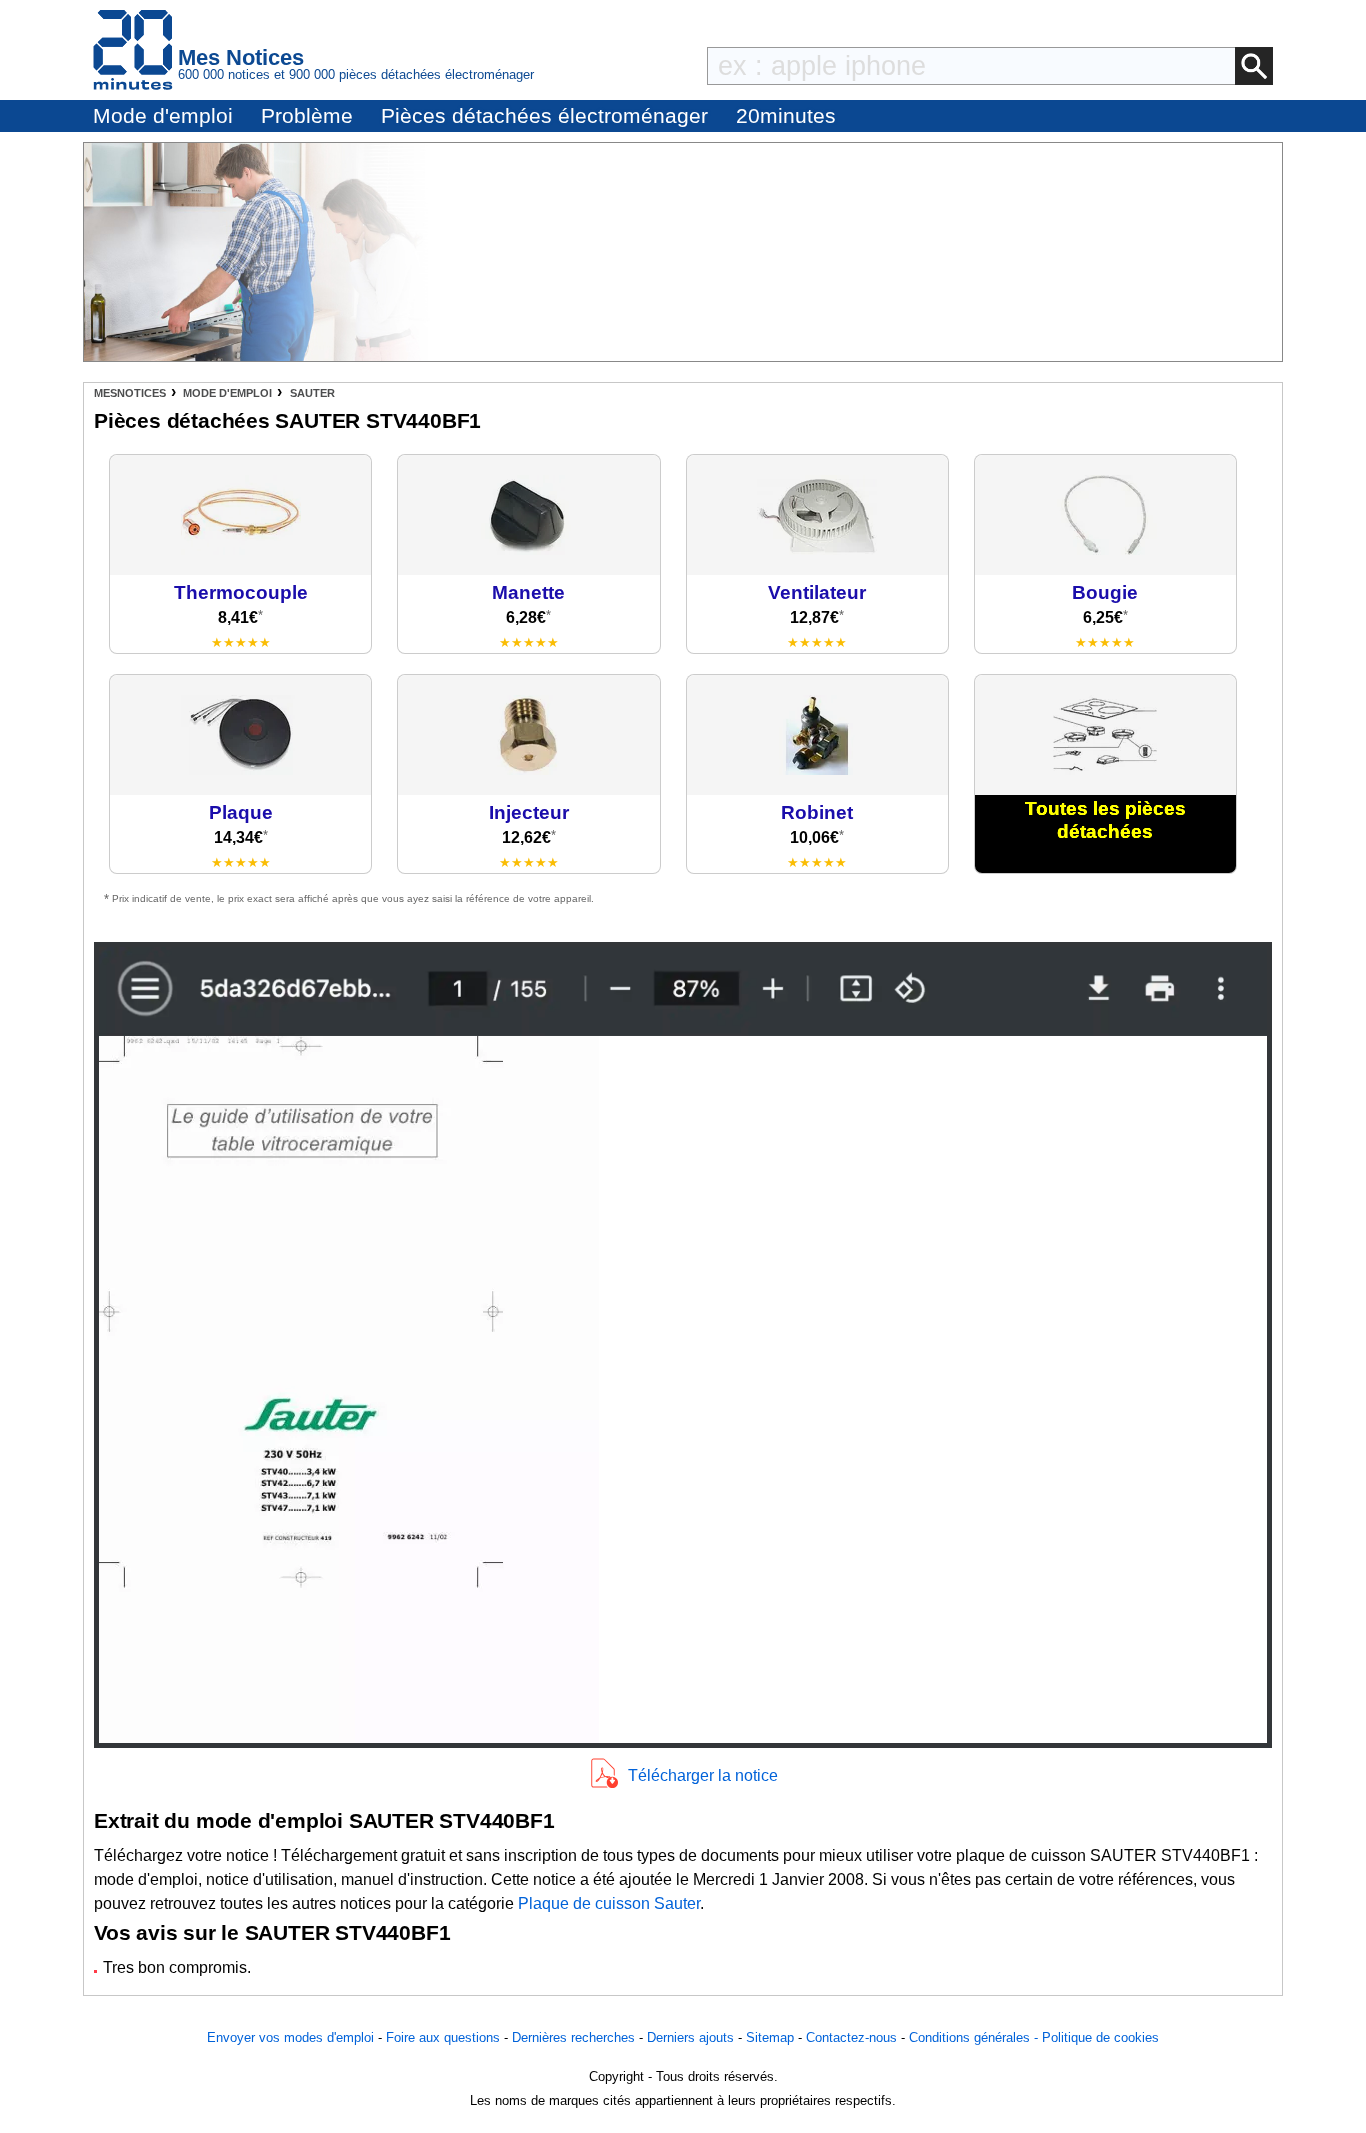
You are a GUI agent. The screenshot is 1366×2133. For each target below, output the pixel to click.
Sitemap (770, 2037)
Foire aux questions (443, 2037)
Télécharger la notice (703, 1775)
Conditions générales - (975, 2037)
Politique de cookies (1100, 2037)
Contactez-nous (851, 2037)
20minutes (786, 115)
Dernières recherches (573, 2037)
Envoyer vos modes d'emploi (290, 2037)
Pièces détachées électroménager (544, 115)
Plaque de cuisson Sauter (609, 1903)
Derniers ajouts (690, 2037)
